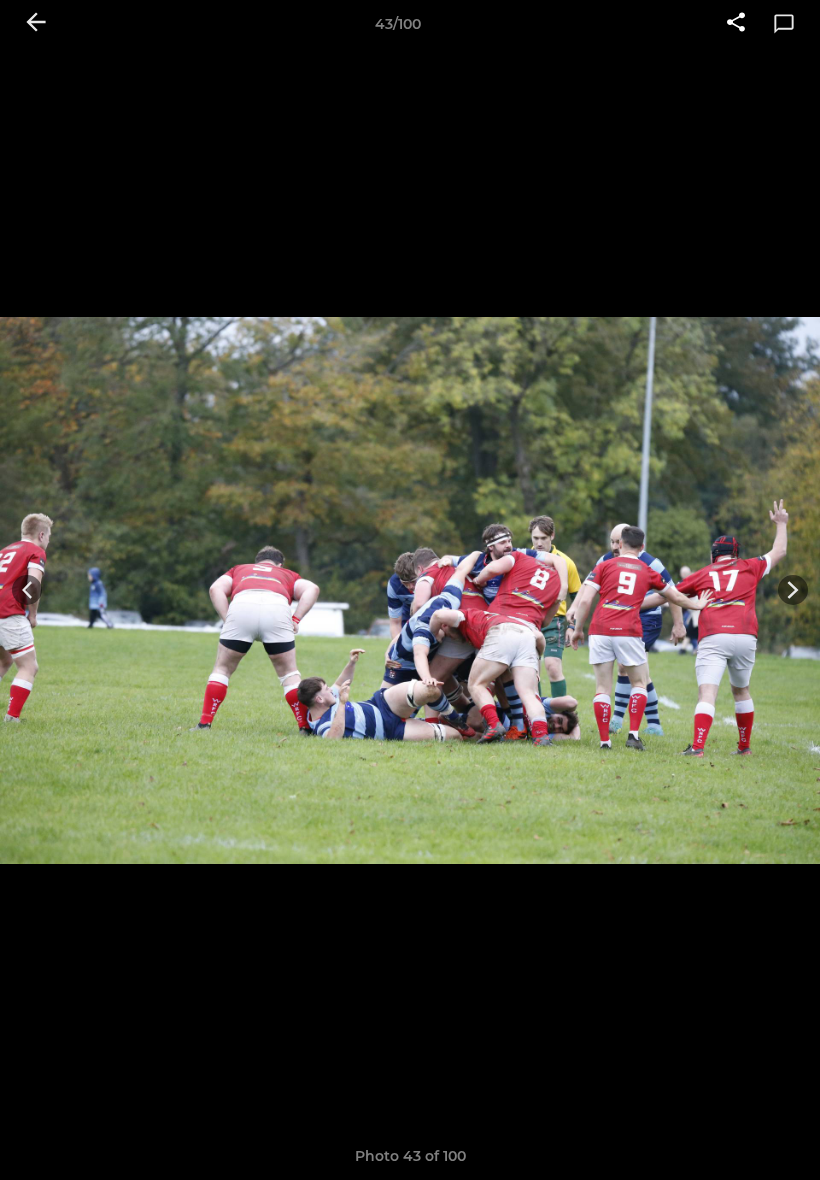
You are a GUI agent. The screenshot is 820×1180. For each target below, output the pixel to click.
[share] (736, 24)
